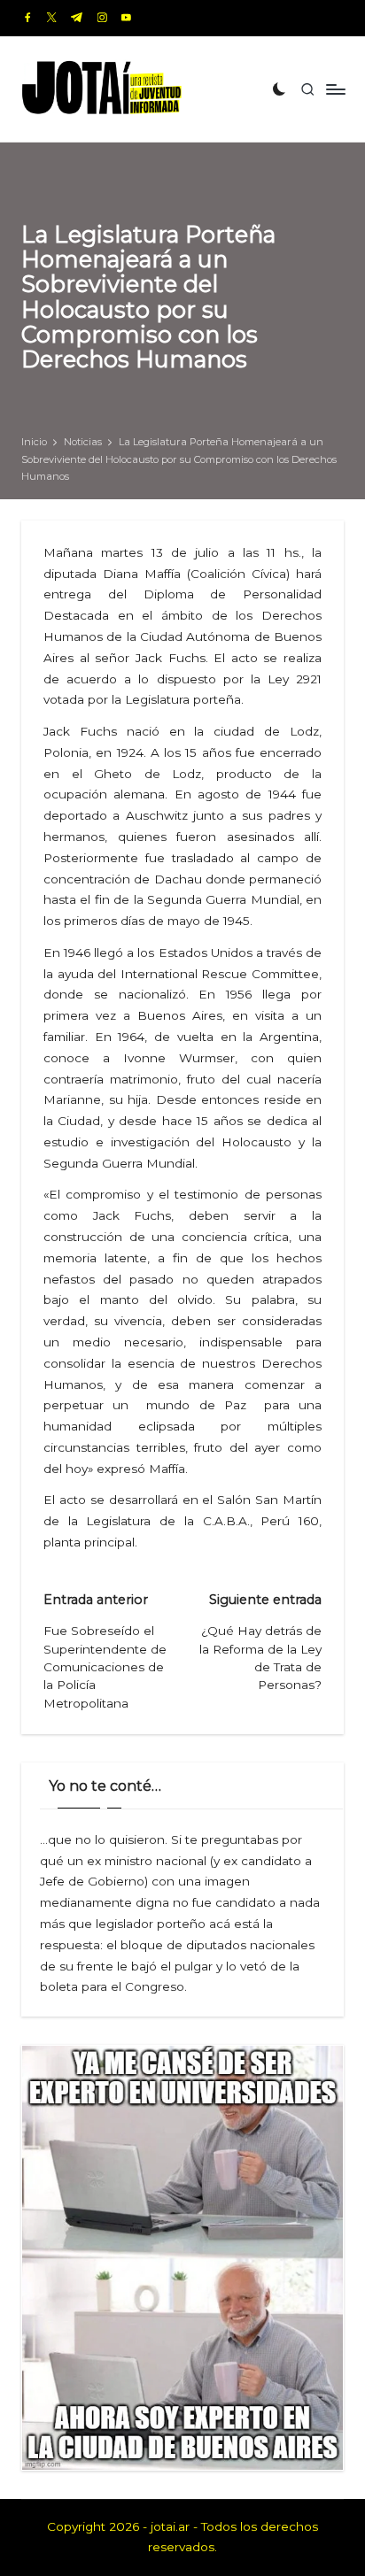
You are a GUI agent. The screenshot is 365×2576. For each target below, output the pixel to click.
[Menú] (335, 89)
